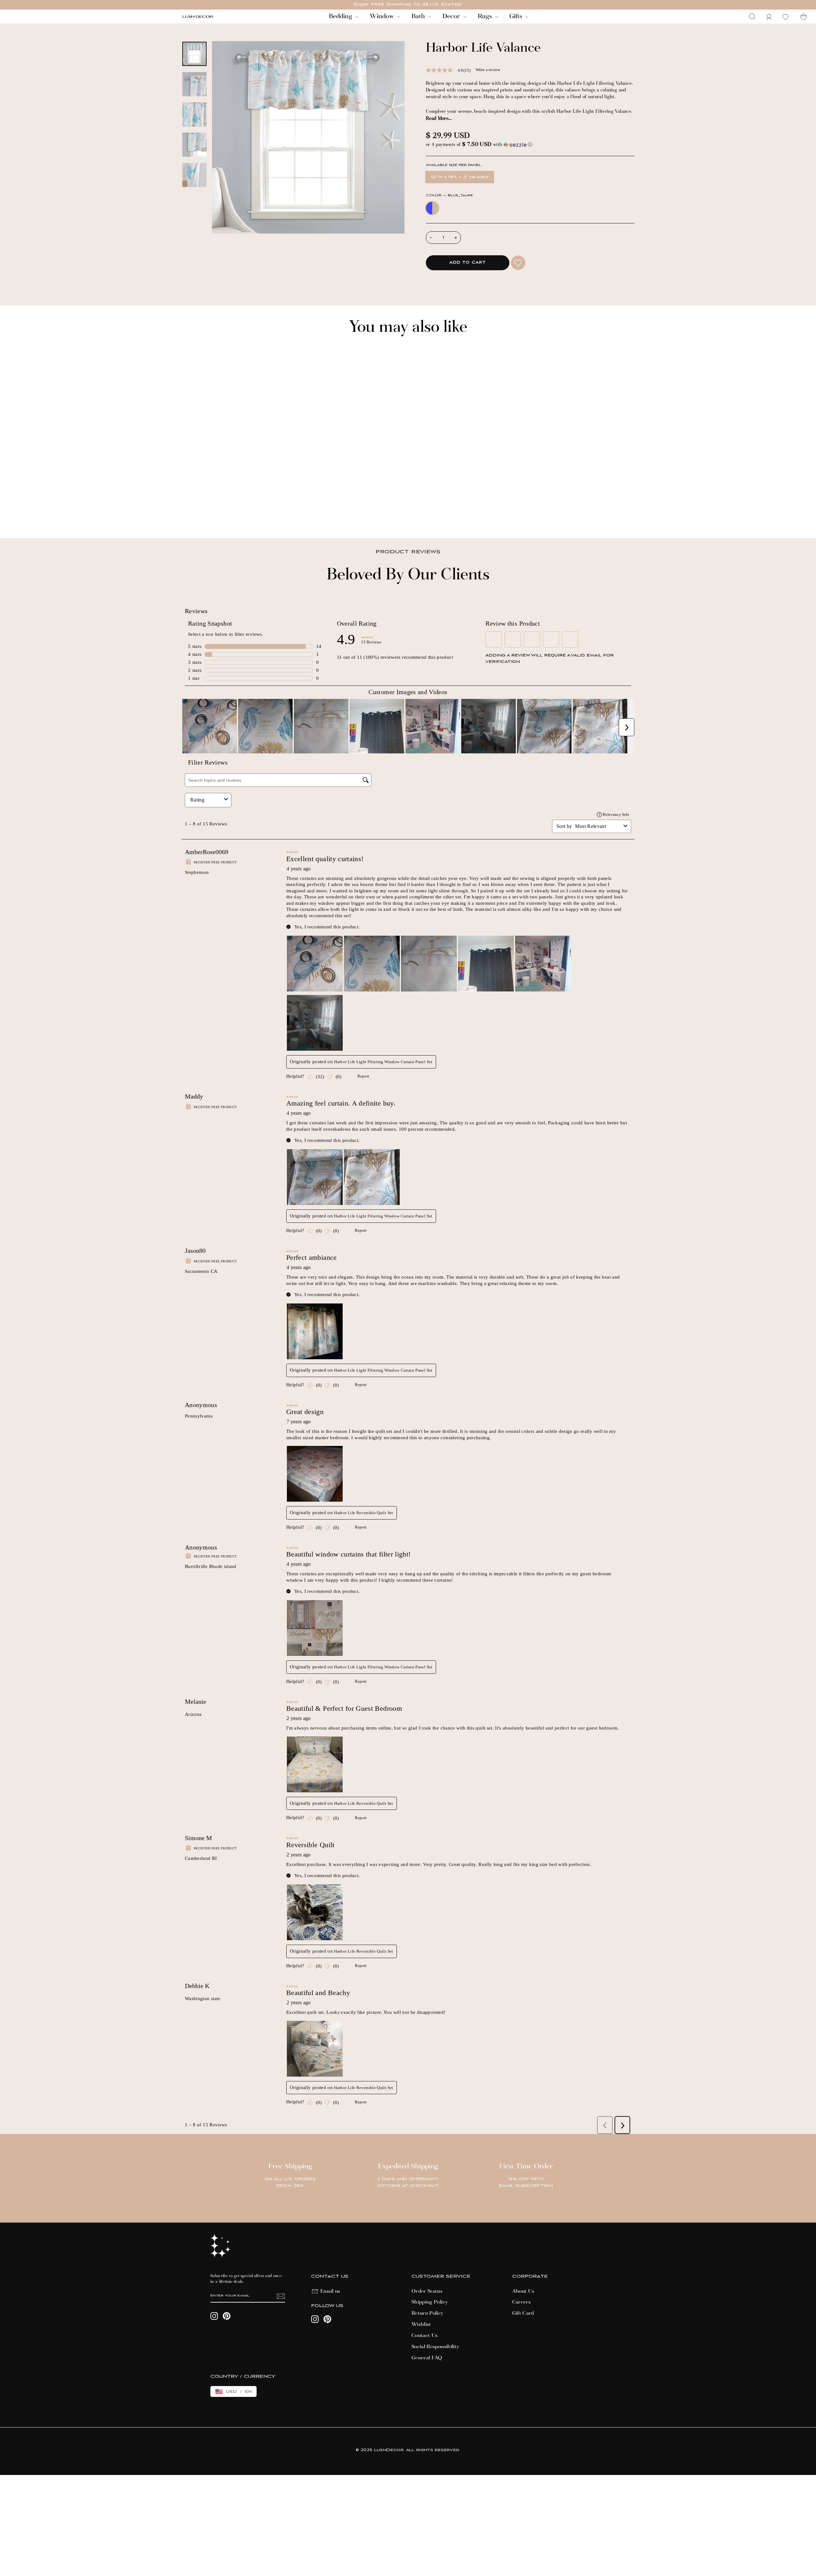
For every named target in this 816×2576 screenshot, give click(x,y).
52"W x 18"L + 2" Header (460, 177)
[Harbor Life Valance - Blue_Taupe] (185, 512)
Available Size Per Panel (453, 165)
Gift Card (523, 2313)
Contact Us (425, 2336)
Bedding (341, 17)
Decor (452, 17)
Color (449, 196)
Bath (419, 17)
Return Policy (428, 2313)
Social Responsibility (435, 2347)
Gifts (517, 17)
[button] (530, 145)
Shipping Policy (430, 2302)
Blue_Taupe (432, 208)
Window (382, 17)
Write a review (488, 70)
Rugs (486, 17)
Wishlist (421, 2325)
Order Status (427, 2291)
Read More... (439, 119)
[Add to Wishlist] (518, 263)
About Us (523, 2291)
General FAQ (427, 2358)
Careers (521, 2302)
